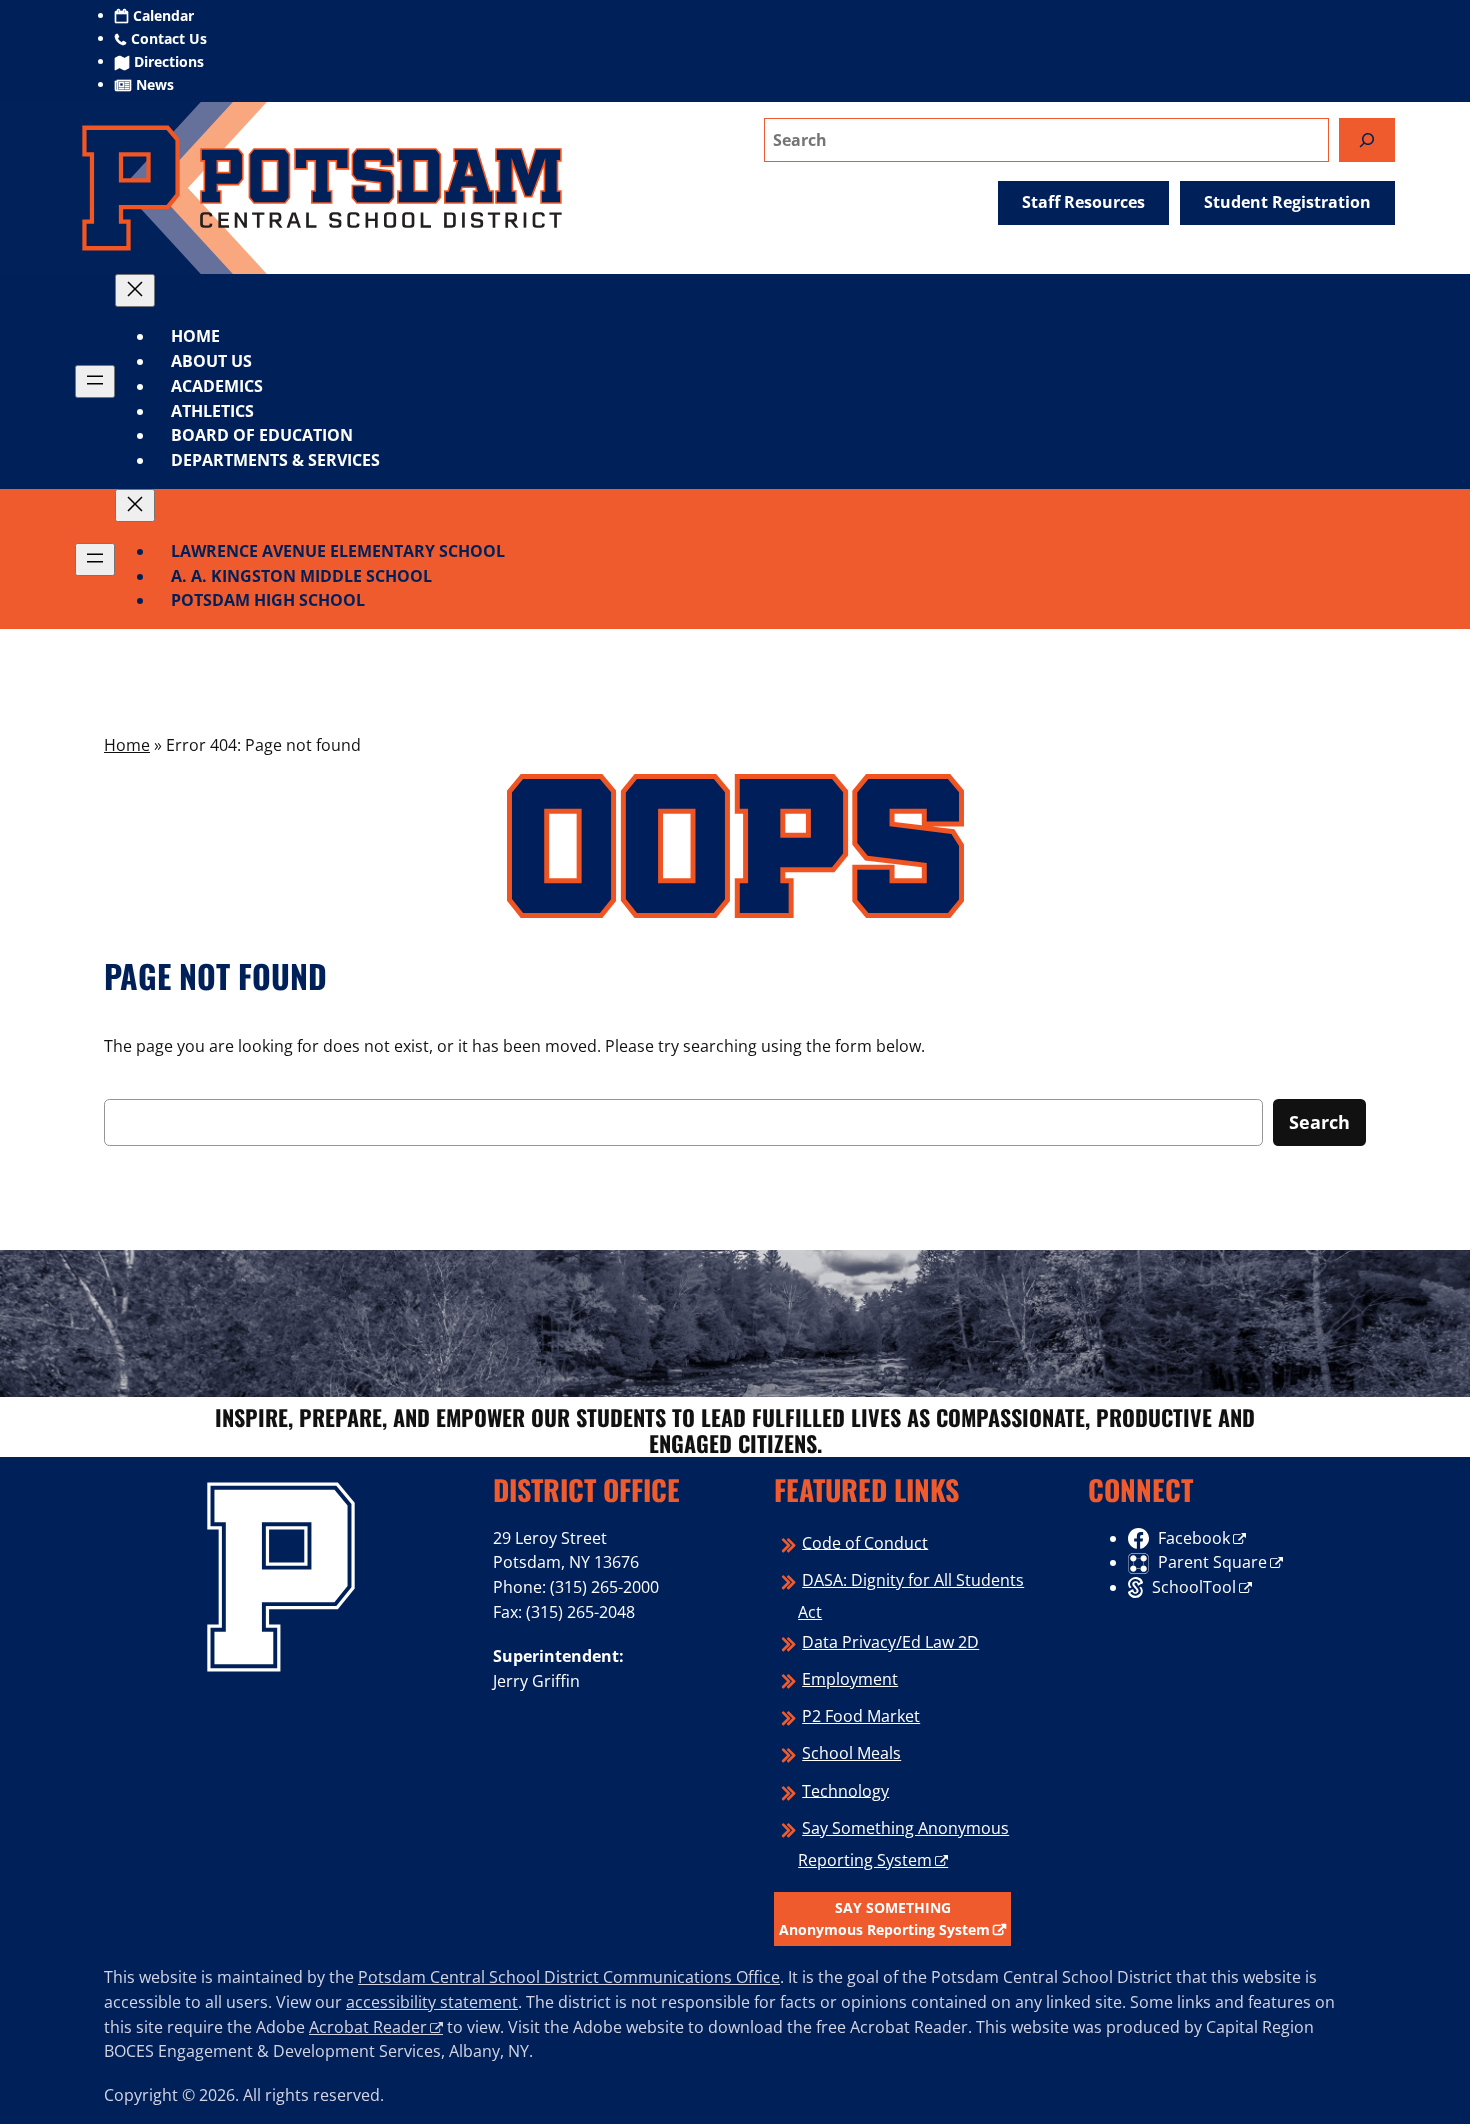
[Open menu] (95, 381)
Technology (845, 1790)
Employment (850, 1679)
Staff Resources (1083, 202)
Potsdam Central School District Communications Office (569, 1977)
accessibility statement (432, 2002)
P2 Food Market (861, 1716)
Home (195, 336)
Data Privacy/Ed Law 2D (890, 1642)
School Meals (851, 1753)
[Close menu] (135, 290)
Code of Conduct (865, 1542)
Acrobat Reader (368, 2027)
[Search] (1367, 139)
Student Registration (1287, 202)
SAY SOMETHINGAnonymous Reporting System (884, 1918)
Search (1319, 1122)
